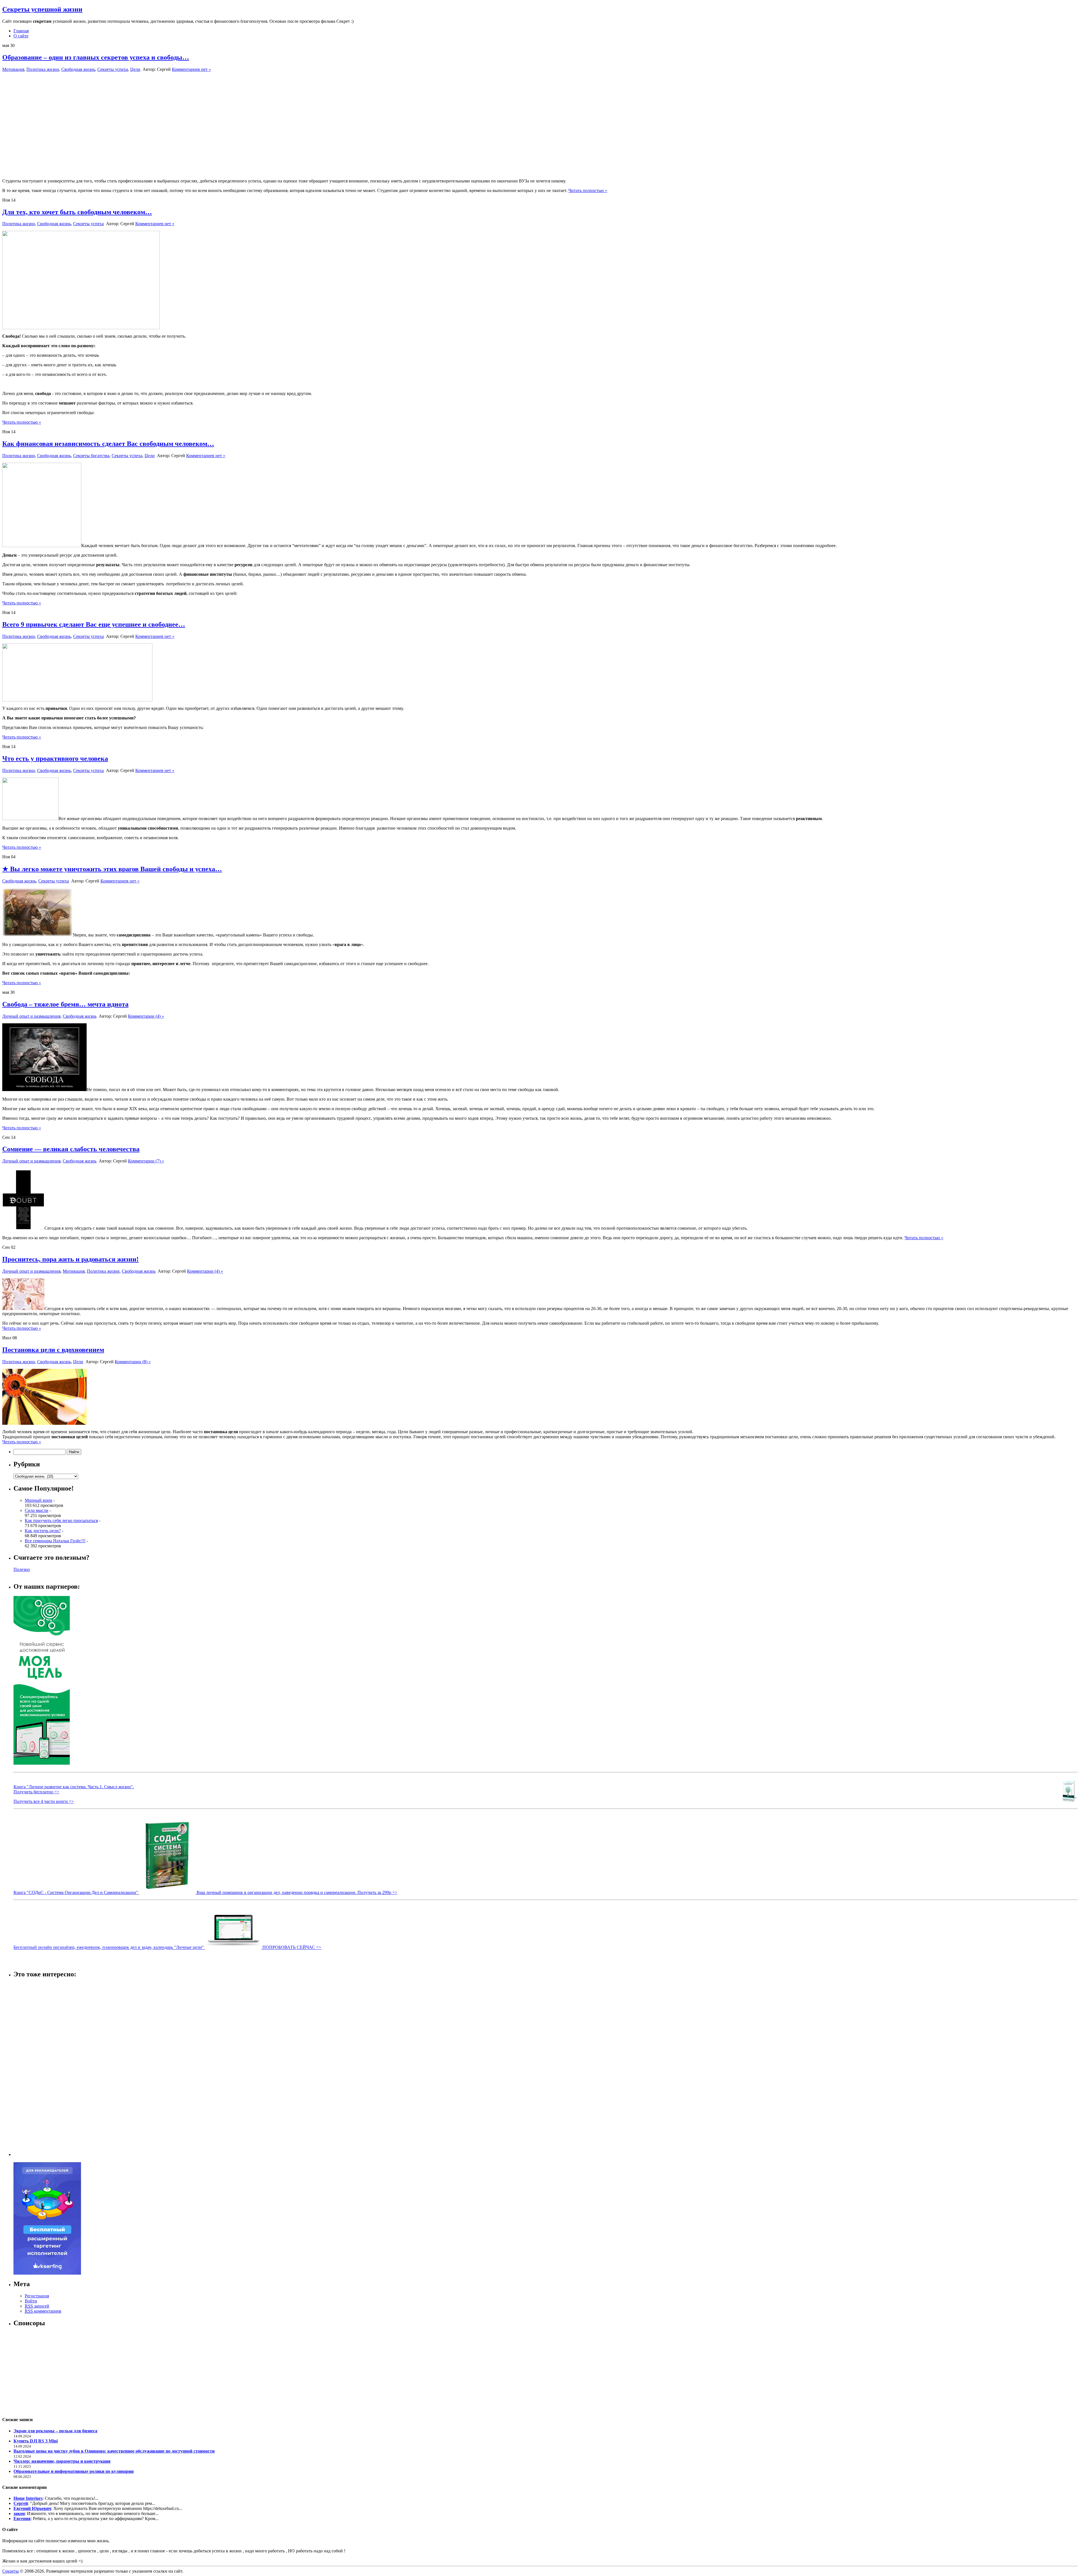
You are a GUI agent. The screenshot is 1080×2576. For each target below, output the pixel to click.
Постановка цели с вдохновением (53, 1350)
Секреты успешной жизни (42, 9)
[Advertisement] (36, 2068)
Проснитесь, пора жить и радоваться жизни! (70, 1259)
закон (19, 2513)
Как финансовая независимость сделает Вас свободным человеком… (108, 444)
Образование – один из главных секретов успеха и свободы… (96, 57)
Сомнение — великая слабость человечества (71, 1149)
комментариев (43, 2311)
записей (37, 2306)
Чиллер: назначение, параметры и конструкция (62, 2461)
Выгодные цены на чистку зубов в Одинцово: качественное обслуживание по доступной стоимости (114, 2451)
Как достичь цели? (43, 1531)
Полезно (22, 1569)
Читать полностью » (588, 190)
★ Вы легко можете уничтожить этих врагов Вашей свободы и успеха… (112, 869)
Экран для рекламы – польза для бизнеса (55, 2431)
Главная (21, 31)
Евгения (22, 2519)
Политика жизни (43, 69)
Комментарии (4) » (146, 1016)
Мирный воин (39, 1500)
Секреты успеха (113, 69)
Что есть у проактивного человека (55, 758)
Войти (31, 2301)
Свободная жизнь (78, 69)
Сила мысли (37, 1510)
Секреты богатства (91, 456)
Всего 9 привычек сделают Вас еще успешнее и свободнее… (94, 624)
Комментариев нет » (191, 69)
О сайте (21, 36)
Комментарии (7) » (146, 1161)
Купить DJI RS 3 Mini (36, 2441)
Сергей (21, 2503)
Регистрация (37, 2296)
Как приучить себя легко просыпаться (61, 1520)
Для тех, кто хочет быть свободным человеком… (77, 212)
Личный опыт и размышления (31, 1016)
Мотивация (13, 69)
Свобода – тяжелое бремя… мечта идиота (65, 1004)
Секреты (11, 2571)
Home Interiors (28, 2498)
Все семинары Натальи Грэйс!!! (55, 1541)
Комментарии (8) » (133, 1362)
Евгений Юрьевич (32, 2508)
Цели (135, 69)
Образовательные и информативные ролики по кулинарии (74, 2471)
